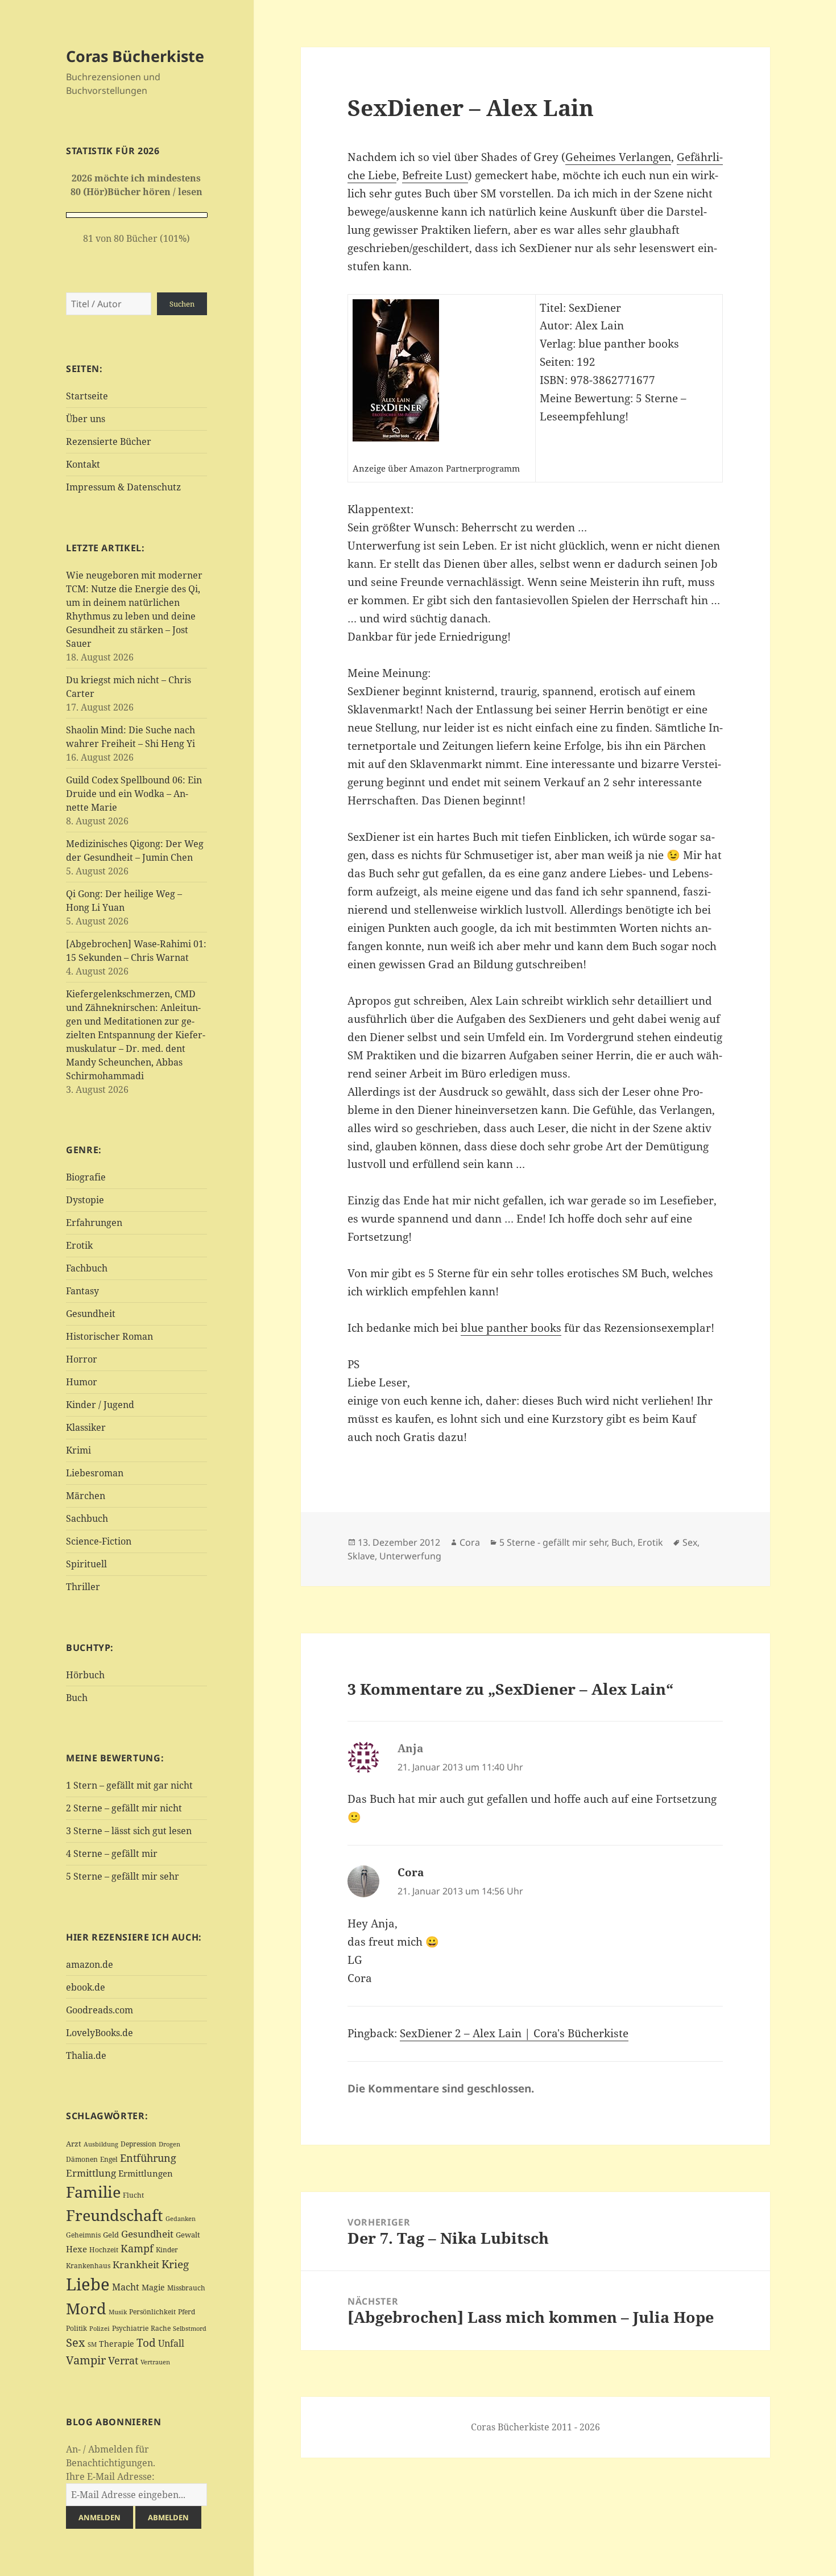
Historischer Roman (109, 1336)
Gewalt (188, 2235)
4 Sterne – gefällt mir (112, 1853)
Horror (82, 1359)
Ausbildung (101, 2144)
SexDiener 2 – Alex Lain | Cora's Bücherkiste (514, 2033)
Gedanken (181, 2219)
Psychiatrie (130, 2328)
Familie (93, 2192)
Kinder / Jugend (100, 1405)
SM (92, 2344)
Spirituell (86, 1564)
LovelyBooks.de (100, 2033)
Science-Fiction (99, 1541)
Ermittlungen (146, 2173)
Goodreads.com (100, 2010)
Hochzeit (104, 2250)
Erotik (79, 1245)
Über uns (86, 419)
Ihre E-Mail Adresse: (110, 2476)
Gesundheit (91, 1314)
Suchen (182, 304)
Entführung (148, 2158)
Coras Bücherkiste (135, 56)
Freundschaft (115, 2215)
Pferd (187, 2312)
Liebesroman (95, 1473)
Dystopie (85, 1200)
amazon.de (90, 1964)
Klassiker (86, 1427)
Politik (76, 2328)
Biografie (86, 1177)
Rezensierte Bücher (109, 441)
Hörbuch (85, 1675)
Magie (153, 2287)
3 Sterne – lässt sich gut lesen (129, 1831)
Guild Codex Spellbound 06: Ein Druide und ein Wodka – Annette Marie (134, 794)
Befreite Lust (435, 175)
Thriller (83, 1587)
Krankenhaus (88, 2266)
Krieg (175, 2264)
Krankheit (136, 2265)
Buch (77, 1698)
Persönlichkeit (152, 2312)
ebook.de (86, 1987)
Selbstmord (190, 2329)
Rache (161, 2328)
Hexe (76, 2249)
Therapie (117, 2344)
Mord (86, 2308)
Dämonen (82, 2159)
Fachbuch (87, 1268)
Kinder (167, 2250)
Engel (109, 2159)
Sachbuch (87, 1518)
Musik (118, 2312)
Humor (82, 1382)
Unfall (171, 2343)
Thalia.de (86, 2055)
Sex (76, 2342)
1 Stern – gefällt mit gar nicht (129, 1785)
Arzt (74, 2144)
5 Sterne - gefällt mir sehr (553, 1542)
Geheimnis (83, 2235)
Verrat (123, 2360)
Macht (126, 2287)
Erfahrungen (94, 1223)
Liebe (88, 2284)
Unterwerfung (410, 1556)
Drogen (169, 2144)
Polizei (100, 2328)
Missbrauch (186, 2288)
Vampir (86, 2360)
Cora (470, 1542)
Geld (111, 2235)
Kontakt (83, 464)
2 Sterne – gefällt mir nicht (124, 1808)
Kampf (137, 2248)
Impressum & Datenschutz (123, 487)
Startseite (87, 396)
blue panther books (511, 1328)
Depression (138, 2144)
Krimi (78, 1450)
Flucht (133, 2195)
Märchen (86, 1496)
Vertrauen (155, 2362)
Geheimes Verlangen (618, 157)
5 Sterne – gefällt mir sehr (123, 1876)
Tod (146, 2342)
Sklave (361, 1556)
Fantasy (82, 1291)
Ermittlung (91, 2173)
